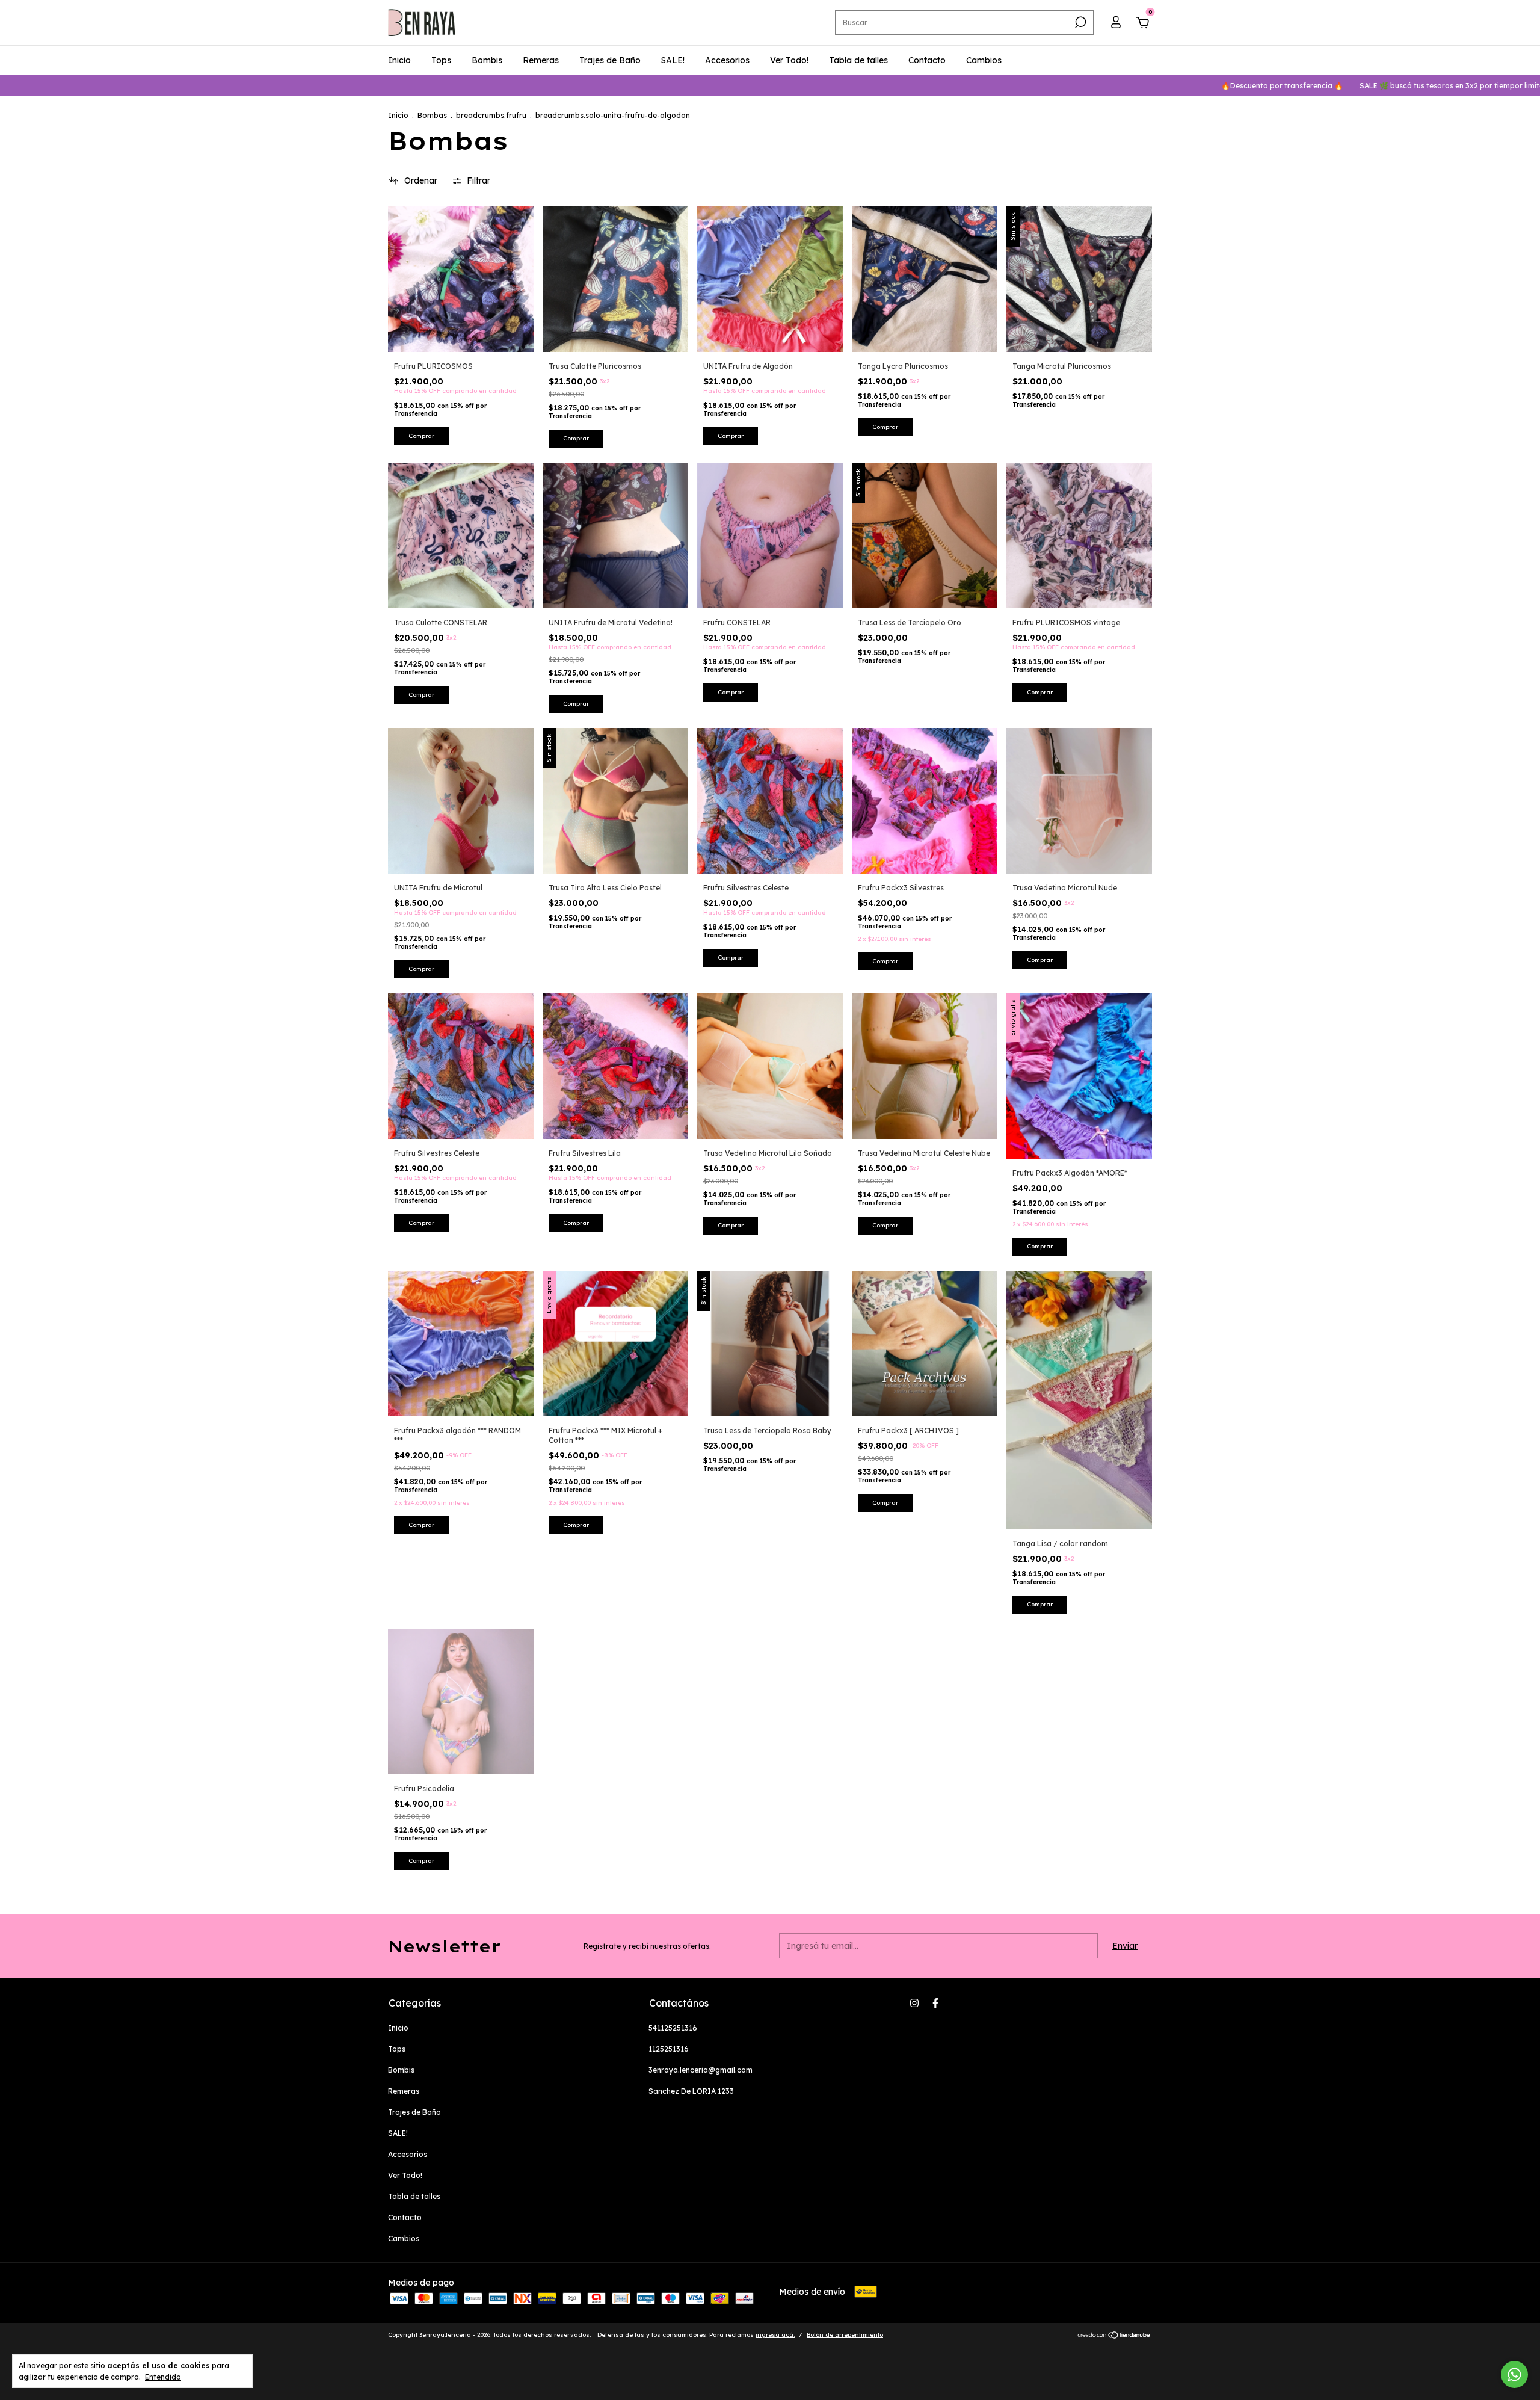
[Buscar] (1080, 22)
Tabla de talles (858, 60)
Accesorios (727, 60)
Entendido (163, 2377)
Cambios (984, 60)
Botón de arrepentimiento (845, 2335)
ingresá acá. (775, 2335)
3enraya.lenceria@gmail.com (701, 2070)
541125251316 (673, 2028)
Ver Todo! (789, 60)
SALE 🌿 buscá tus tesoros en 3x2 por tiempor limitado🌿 (1327, 86)
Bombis (487, 60)
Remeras (541, 60)
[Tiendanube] (1114, 2336)
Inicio (399, 60)
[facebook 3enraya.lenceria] (935, 2003)
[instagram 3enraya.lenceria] (914, 2003)
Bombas (432, 115)
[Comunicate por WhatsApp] (1514, 2374)
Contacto (927, 60)
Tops (441, 60)
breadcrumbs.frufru (491, 115)
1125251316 (669, 2049)
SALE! (673, 60)
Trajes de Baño (610, 60)
